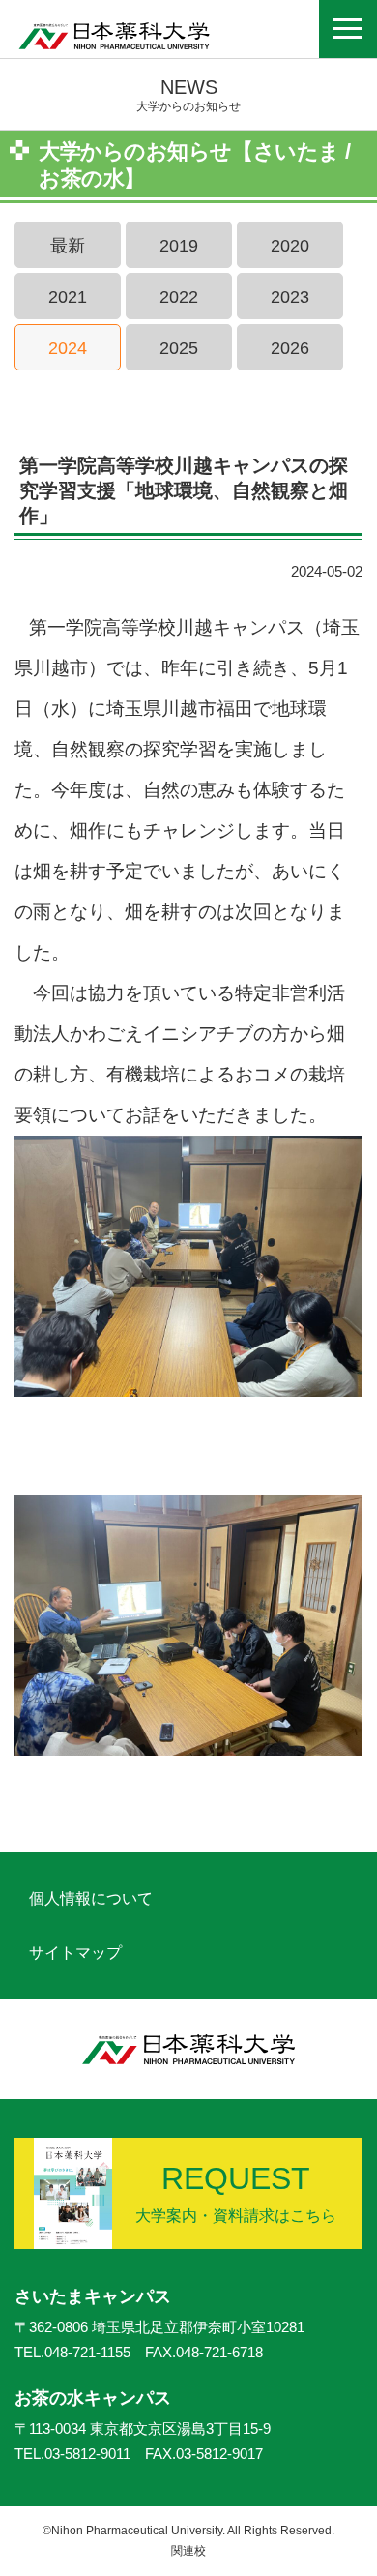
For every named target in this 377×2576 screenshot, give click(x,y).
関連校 (188, 2551)
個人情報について (91, 1898)
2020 (290, 246)
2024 (68, 348)
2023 (290, 297)
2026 (290, 348)
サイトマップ (75, 1953)
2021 (68, 297)
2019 (179, 246)
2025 (179, 348)
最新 (68, 246)
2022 (179, 297)
